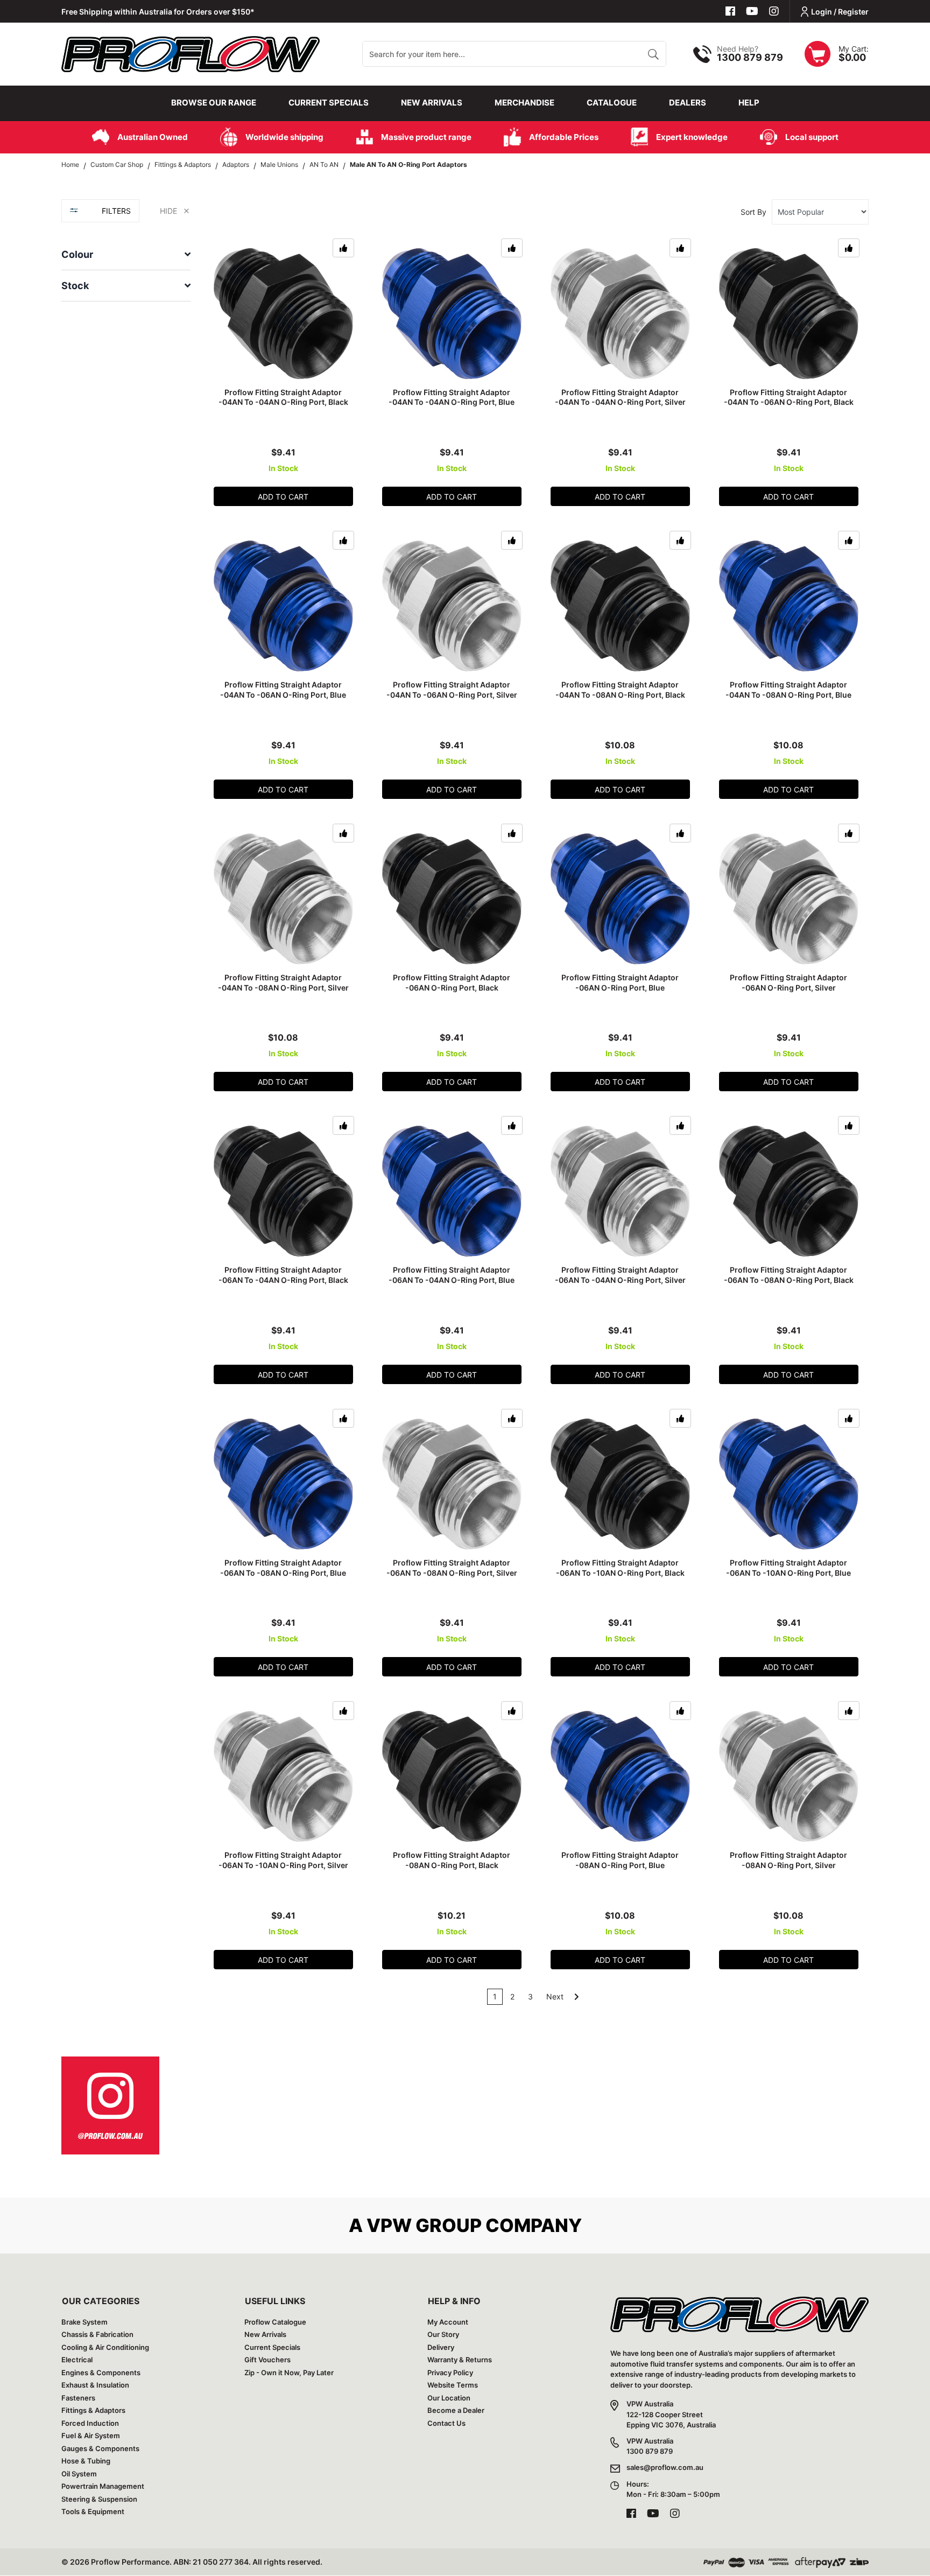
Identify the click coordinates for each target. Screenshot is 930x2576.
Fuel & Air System (91, 2435)
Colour (77, 254)
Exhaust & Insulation (95, 2385)
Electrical (77, 2360)
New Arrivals (432, 103)
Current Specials (329, 103)
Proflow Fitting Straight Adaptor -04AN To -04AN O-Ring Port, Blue (452, 397)
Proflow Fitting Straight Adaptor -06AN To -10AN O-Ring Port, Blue (788, 1568)
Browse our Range (214, 103)
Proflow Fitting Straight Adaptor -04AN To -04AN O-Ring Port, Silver (620, 397)
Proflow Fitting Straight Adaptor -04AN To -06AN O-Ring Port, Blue (283, 690)
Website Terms (453, 2385)
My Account (448, 2322)
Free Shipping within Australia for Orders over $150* (158, 12)
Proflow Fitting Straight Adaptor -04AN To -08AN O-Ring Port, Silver (283, 982)
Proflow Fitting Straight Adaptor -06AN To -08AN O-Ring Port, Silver (452, 1568)
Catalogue (612, 103)
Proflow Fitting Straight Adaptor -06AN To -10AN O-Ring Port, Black (620, 1568)
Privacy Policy (450, 2373)
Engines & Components (101, 2373)
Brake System (84, 2322)
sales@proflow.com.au (665, 2467)
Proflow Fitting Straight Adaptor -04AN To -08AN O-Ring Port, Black (620, 690)
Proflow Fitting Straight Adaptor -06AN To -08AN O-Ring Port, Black (789, 1275)
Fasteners (78, 2398)
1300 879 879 (750, 57)
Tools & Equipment (93, 2511)
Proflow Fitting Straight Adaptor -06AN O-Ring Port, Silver (788, 982)
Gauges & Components (100, 2448)
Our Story (443, 2334)
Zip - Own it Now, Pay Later (289, 2373)
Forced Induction (90, 2423)
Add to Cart (283, 497)
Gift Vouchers (267, 2360)
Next (556, 1996)
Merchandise (524, 103)
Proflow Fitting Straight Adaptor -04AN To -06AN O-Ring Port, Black (789, 397)
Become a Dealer (456, 2410)
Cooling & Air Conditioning (105, 2347)
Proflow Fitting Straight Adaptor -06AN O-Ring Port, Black (452, 982)
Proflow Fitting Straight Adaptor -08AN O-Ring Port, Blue (620, 1860)
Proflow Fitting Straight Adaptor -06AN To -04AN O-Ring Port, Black (283, 1275)
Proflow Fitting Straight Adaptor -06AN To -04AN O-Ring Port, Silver (620, 1275)
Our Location (449, 2398)
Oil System (79, 2474)
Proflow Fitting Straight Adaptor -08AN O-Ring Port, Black (452, 1860)
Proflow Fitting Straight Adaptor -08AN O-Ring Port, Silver (788, 1860)
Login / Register (840, 12)
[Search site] (653, 54)
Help (749, 103)
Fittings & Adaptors (93, 2410)
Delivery (441, 2347)
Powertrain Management (103, 2486)
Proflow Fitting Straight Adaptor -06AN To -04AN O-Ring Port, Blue (452, 1275)
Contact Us (446, 2423)
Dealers (688, 103)
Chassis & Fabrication (97, 2334)
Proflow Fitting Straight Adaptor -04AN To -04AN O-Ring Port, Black (283, 397)
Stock (75, 286)
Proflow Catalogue (275, 2322)
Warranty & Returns (460, 2360)
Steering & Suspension (99, 2499)
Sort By (753, 212)
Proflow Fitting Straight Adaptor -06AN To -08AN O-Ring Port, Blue (283, 1568)
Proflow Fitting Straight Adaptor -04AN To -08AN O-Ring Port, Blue (788, 690)
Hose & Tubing (86, 2461)
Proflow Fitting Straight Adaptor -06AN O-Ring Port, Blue (620, 982)
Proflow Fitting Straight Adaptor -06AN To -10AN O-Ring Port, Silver (283, 1860)
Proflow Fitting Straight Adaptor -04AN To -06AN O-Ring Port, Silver (452, 690)
